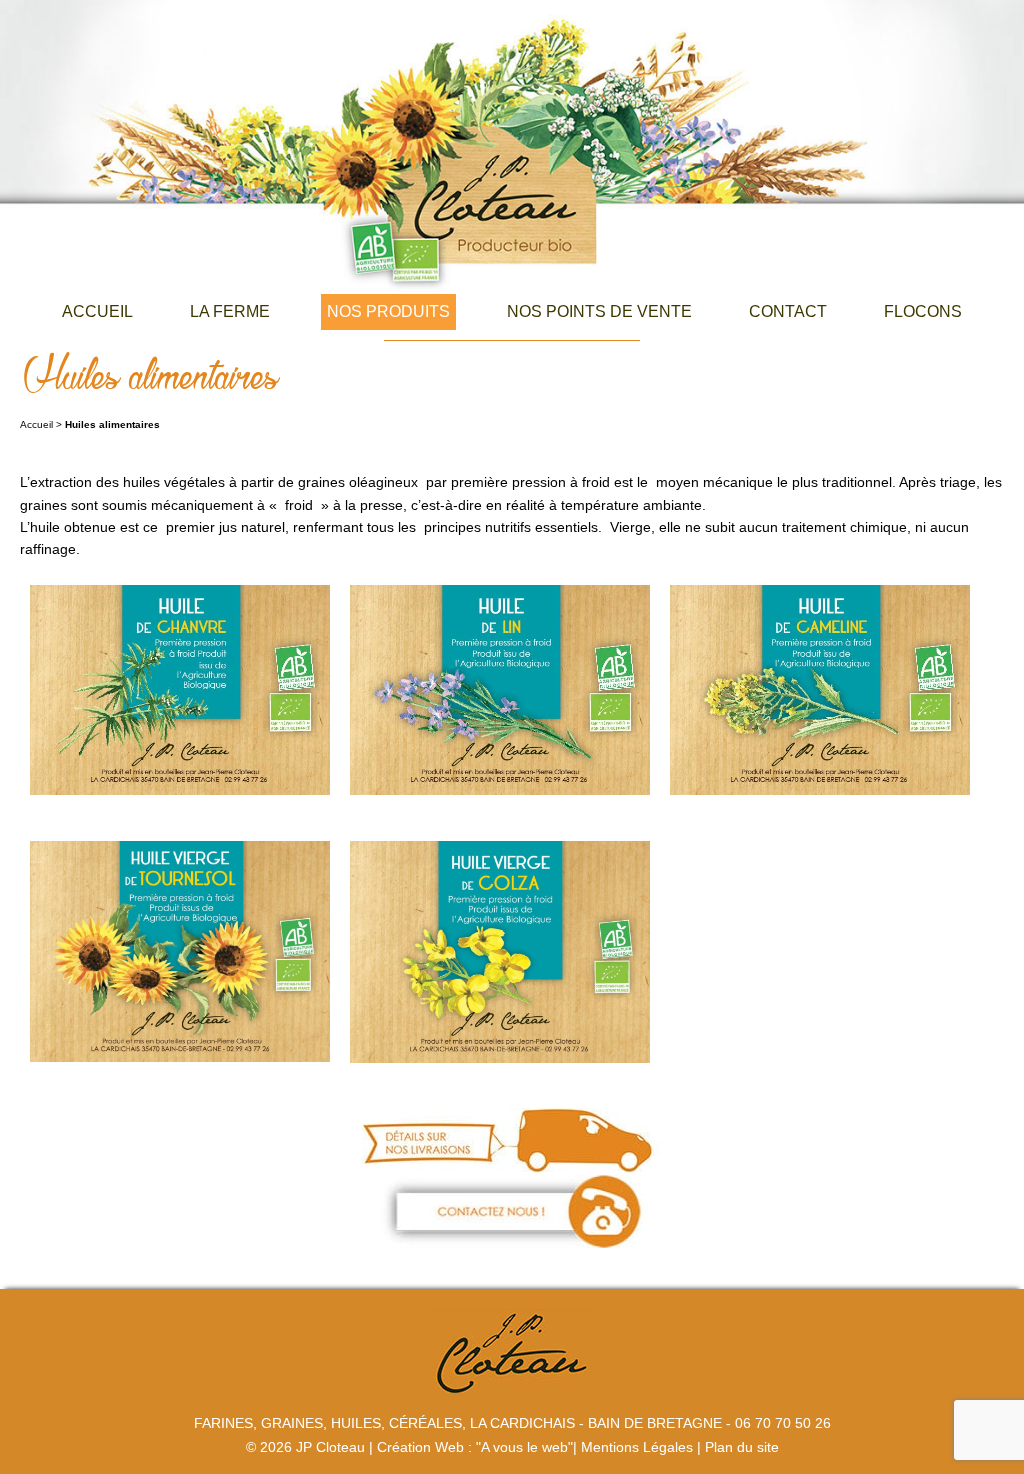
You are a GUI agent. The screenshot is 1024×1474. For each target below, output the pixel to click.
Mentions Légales (637, 1447)
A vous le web (524, 1447)
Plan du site (742, 1447)
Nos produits (388, 311)
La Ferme (230, 311)
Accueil (97, 311)
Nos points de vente (599, 311)
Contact (788, 311)
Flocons (923, 311)
